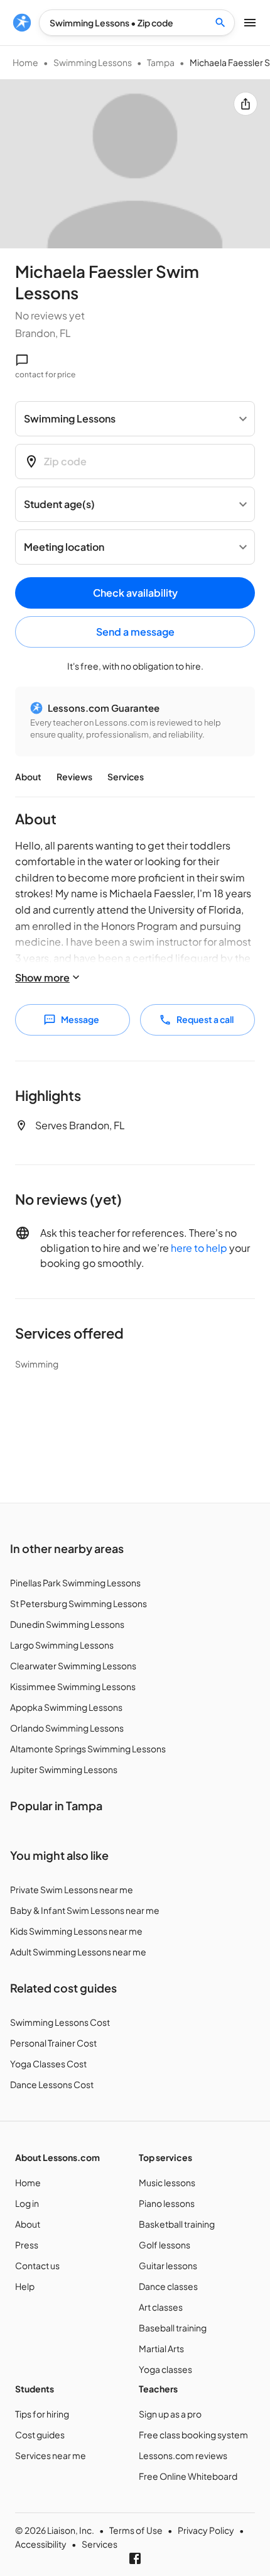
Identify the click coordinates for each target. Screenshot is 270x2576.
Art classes (161, 2307)
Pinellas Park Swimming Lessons (75, 1583)
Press (27, 2245)
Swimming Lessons (93, 62)
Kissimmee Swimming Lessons (73, 1686)
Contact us (37, 2265)
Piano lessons (167, 2203)
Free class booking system (193, 2435)
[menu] (22, 23)
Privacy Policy (206, 2530)
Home (25, 62)
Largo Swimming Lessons (62, 1645)
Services (126, 777)
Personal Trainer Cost (53, 2043)
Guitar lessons (168, 2265)
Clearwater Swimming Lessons (73, 1666)
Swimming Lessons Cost (60, 2022)
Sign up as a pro (170, 2414)
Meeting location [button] (64, 547)
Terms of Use (136, 2530)
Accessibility (41, 2544)
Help (25, 2286)
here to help (199, 1248)
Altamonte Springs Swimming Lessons (88, 1749)
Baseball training (173, 2328)
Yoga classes (165, 2369)
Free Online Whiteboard (188, 2476)
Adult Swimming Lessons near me (78, 1952)
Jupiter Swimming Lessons (64, 1769)
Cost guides (40, 2435)
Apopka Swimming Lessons (66, 1707)
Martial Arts (161, 2348)
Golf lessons (165, 2245)
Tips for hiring (42, 2414)
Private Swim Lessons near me (72, 1889)
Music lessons (167, 2182)
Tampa (161, 62)
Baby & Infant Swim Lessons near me (85, 1910)
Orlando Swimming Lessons (67, 1728)
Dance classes (168, 2286)
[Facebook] (135, 2558)
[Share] (246, 104)
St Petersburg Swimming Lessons (78, 1603)
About (28, 777)
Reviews (74, 777)
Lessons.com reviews (183, 2455)
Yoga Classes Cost (48, 2064)
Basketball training (177, 2224)
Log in (27, 2203)
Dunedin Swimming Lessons (67, 1624)
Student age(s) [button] (59, 504)
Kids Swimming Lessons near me (76, 1931)
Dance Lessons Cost (52, 2084)
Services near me (51, 2455)
